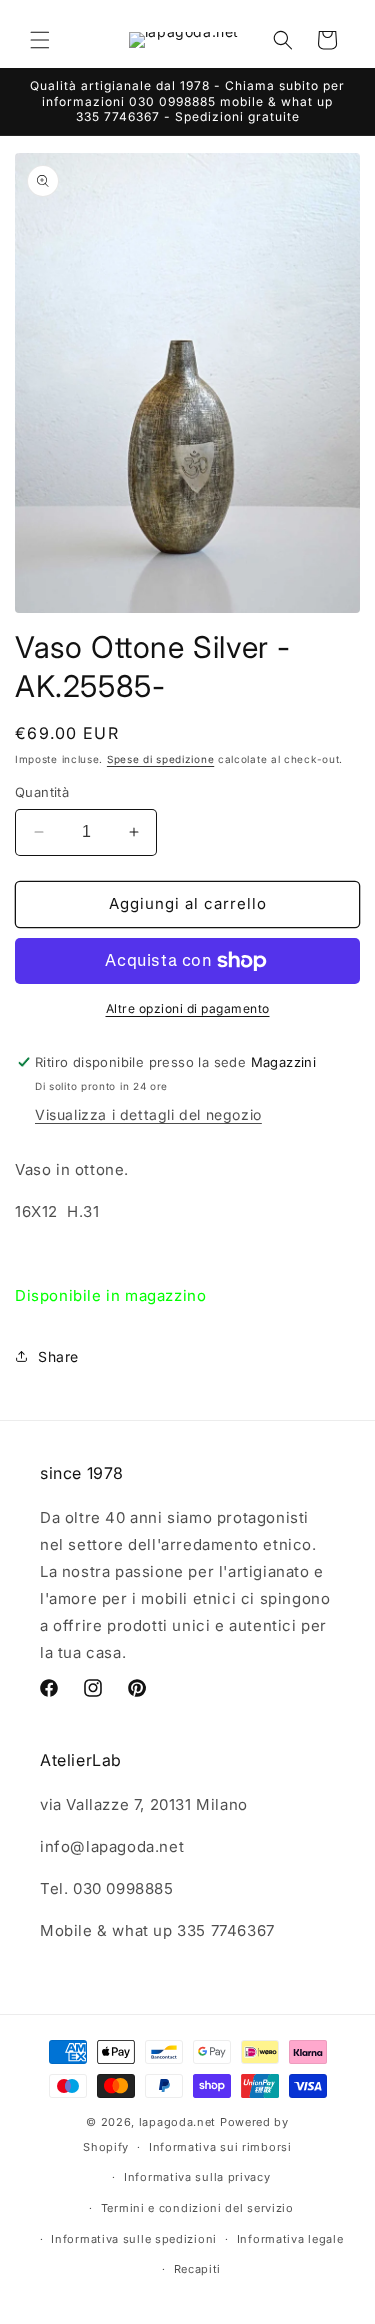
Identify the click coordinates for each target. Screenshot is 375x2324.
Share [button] (58, 1356)
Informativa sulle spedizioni (134, 2239)
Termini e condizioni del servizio (197, 2208)
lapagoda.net (177, 2122)
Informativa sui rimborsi (220, 2147)
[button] (40, 40)
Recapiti (198, 2269)
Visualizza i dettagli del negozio (148, 1114)
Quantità (42, 792)
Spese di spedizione (160, 759)
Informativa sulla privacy (197, 2177)
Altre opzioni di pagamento (188, 1008)
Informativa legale (290, 2239)
